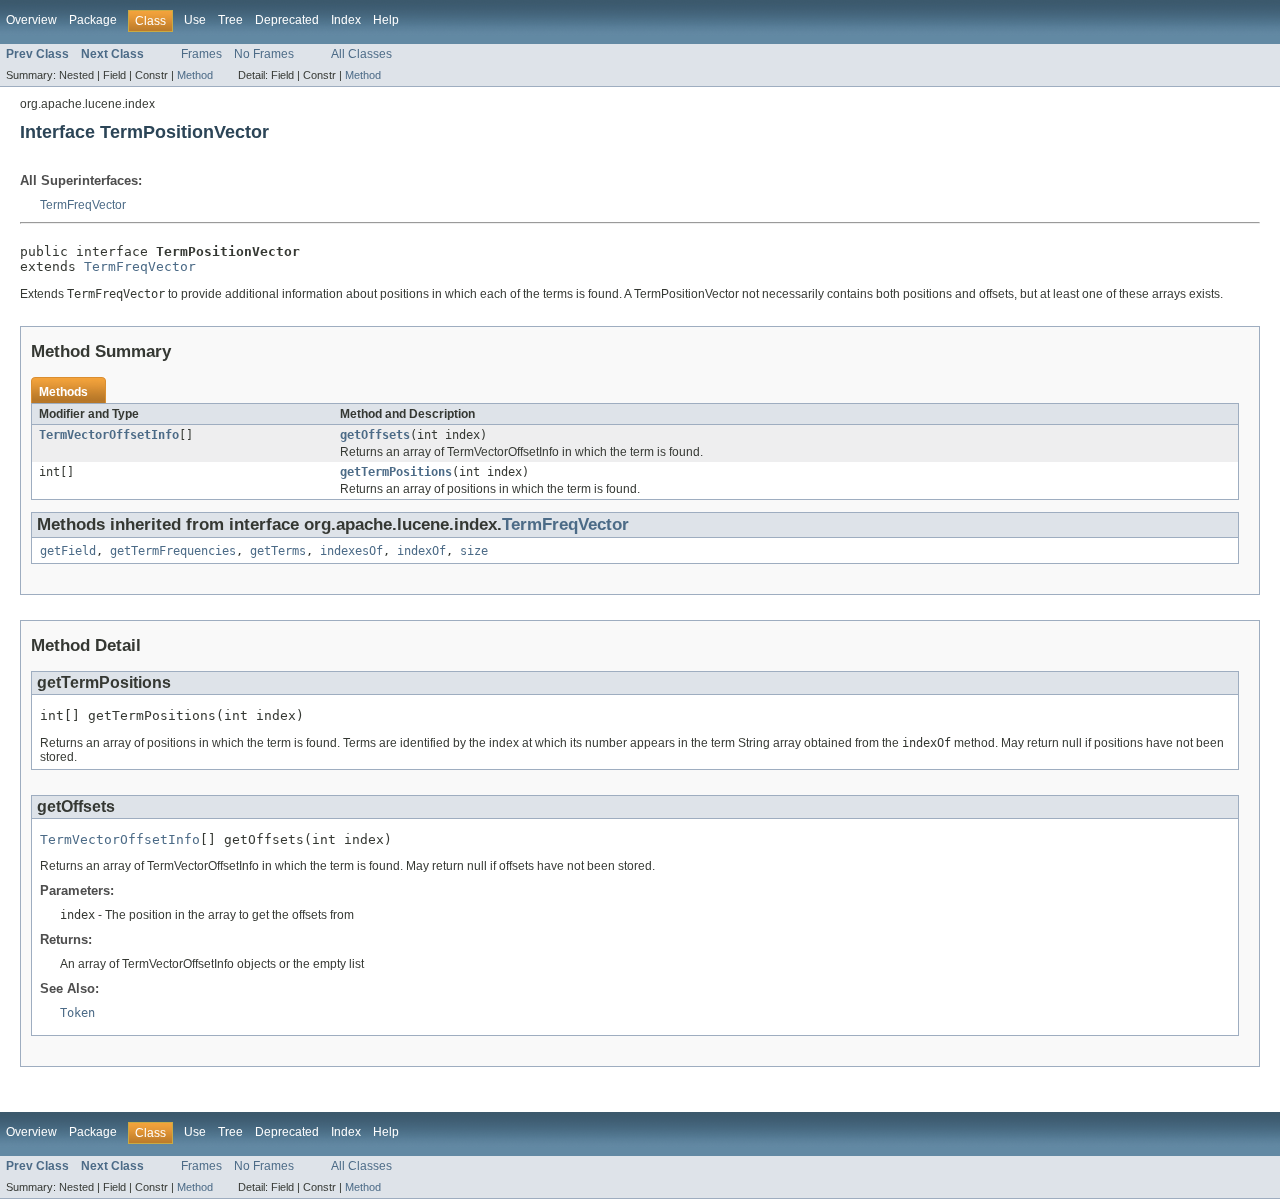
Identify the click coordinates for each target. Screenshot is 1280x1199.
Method (195, 75)
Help (386, 20)
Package (93, 20)
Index (346, 20)
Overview (31, 20)
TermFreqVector (83, 205)
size (474, 551)
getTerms (278, 551)
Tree (230, 20)
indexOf (421, 551)
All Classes (361, 54)
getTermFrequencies (173, 551)
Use (195, 20)
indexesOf (351, 551)
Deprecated (287, 20)
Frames (201, 54)
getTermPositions (396, 472)
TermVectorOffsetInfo (109, 435)
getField (68, 551)
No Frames (264, 54)
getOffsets (375, 435)
